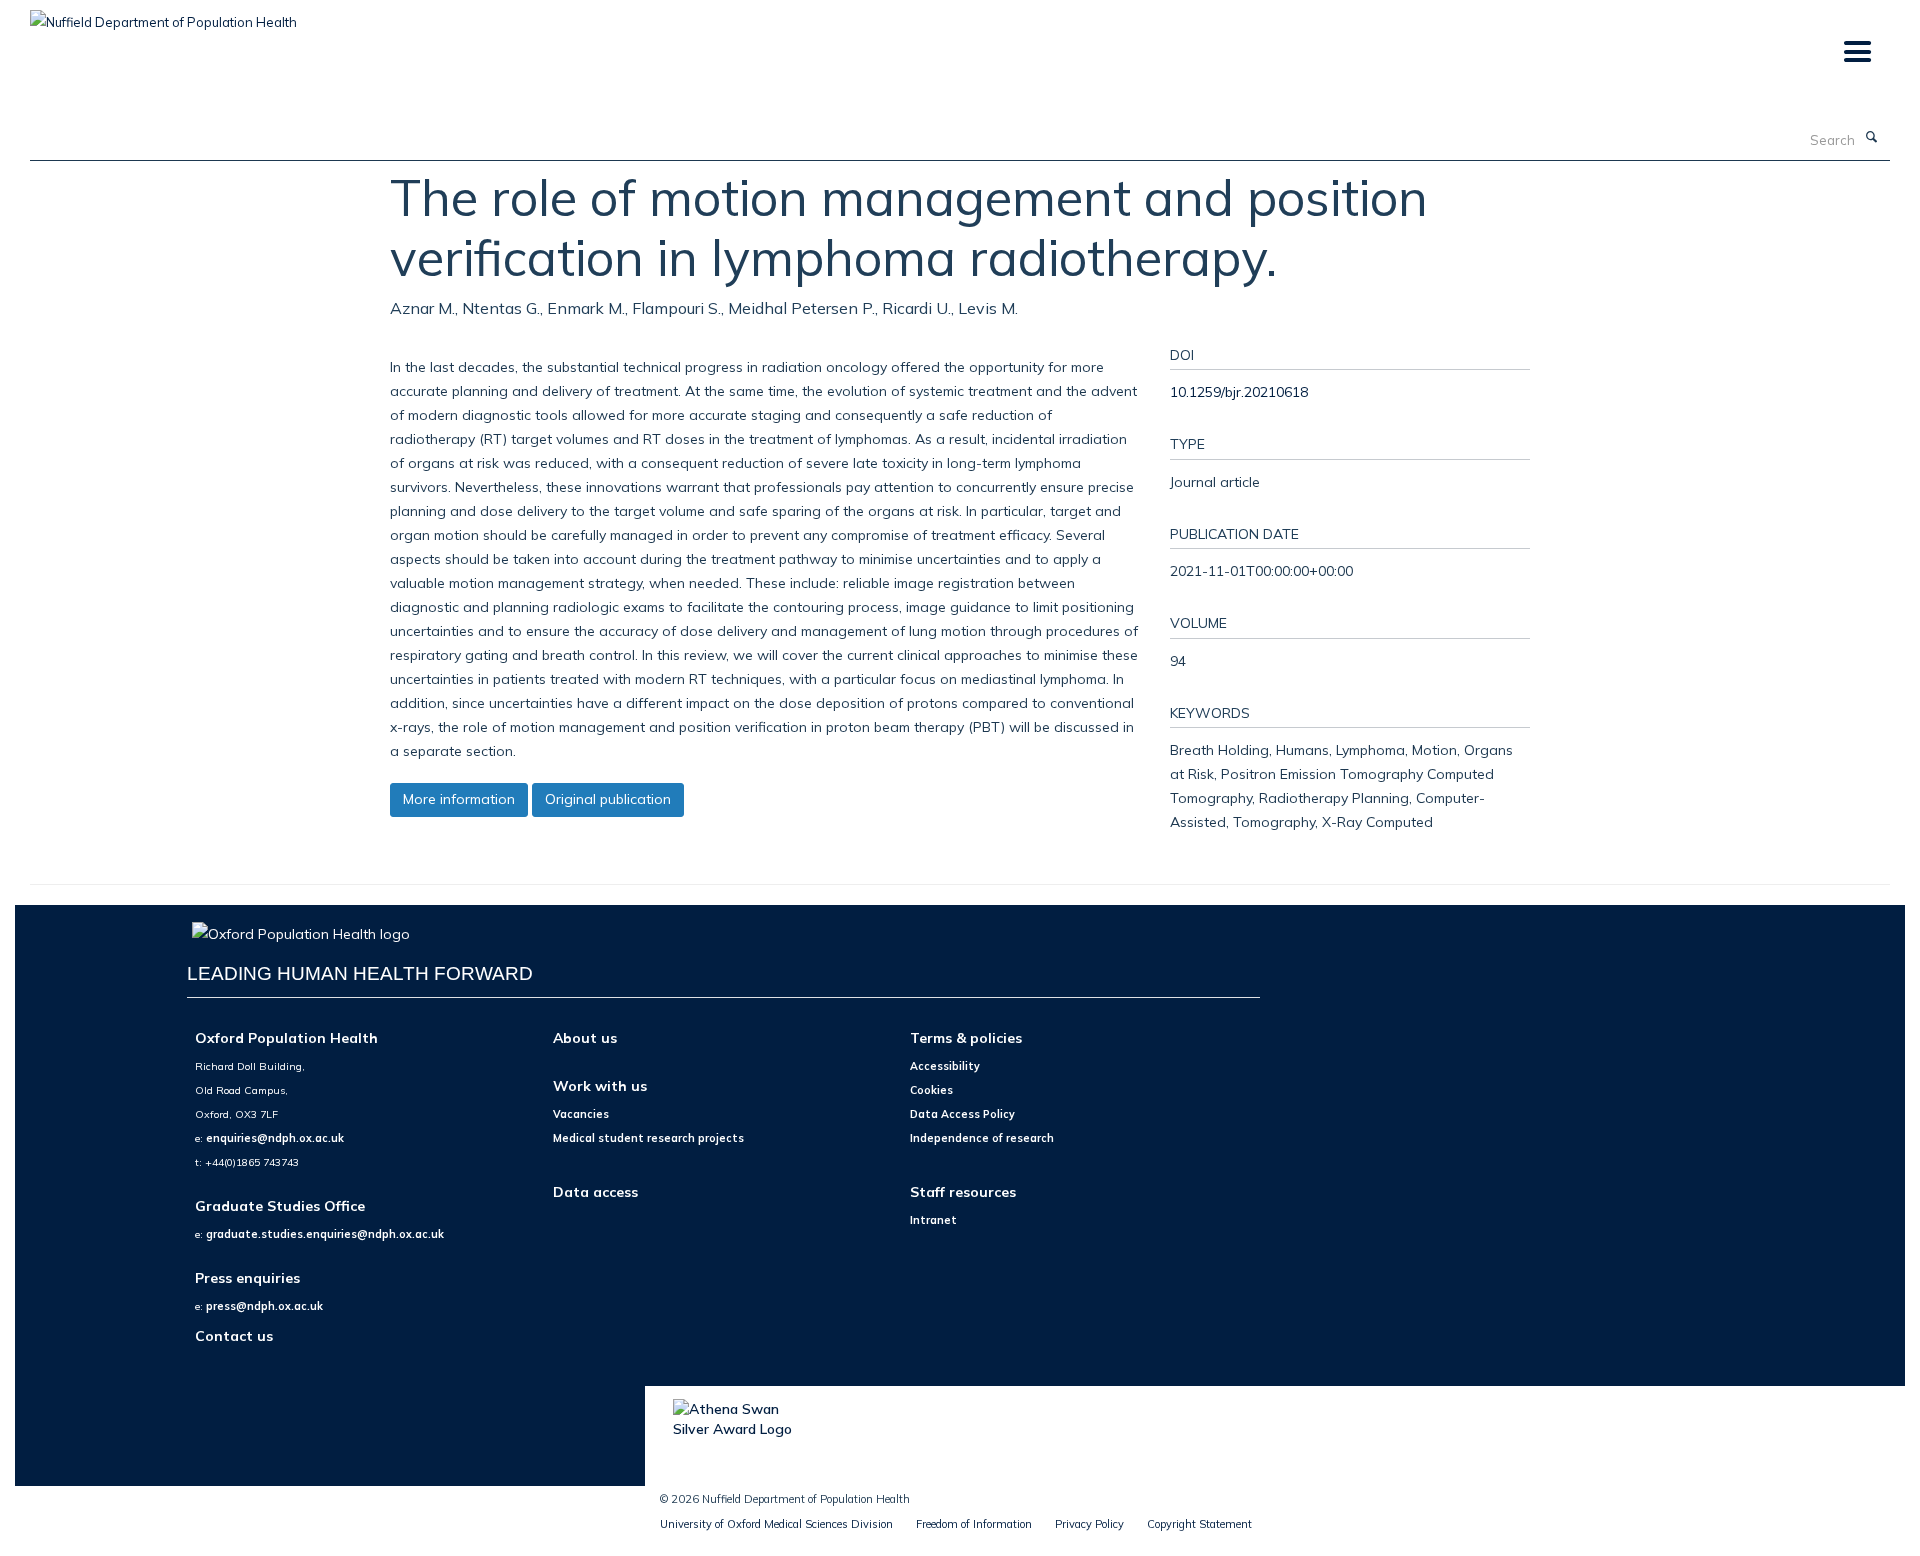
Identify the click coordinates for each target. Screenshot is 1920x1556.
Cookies (931, 1090)
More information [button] (459, 799)
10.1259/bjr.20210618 (1239, 391)
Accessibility (945, 1066)
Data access (595, 1191)
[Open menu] (1856, 52)
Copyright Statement (1199, 1524)
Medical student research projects (648, 1138)
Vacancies (581, 1114)
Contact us (234, 1335)
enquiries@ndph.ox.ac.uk (275, 1138)
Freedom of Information (974, 1524)
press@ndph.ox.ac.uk (264, 1306)
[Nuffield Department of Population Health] (163, 15)
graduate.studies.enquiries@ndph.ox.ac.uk (325, 1234)
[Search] (1871, 138)
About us (585, 1037)
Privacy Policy (1089, 1524)
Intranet (933, 1220)
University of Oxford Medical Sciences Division (776, 1524)
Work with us (600, 1085)
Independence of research (982, 1138)
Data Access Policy (962, 1114)
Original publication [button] (608, 799)
